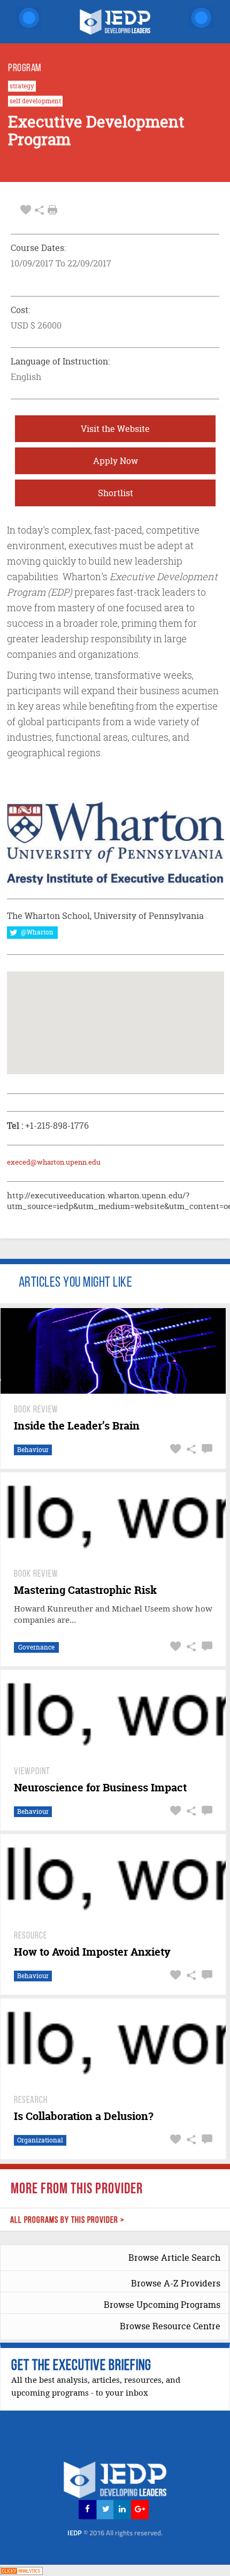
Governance (36, 1647)
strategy (22, 86)
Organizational (40, 2140)
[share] (39, 210)
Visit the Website (115, 429)
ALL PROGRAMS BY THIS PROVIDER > (67, 2220)
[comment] (206, 1449)
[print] (52, 210)
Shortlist (116, 493)
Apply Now (116, 461)
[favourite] (26, 210)
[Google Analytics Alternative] (21, 2570)
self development (35, 101)
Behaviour (33, 1450)
